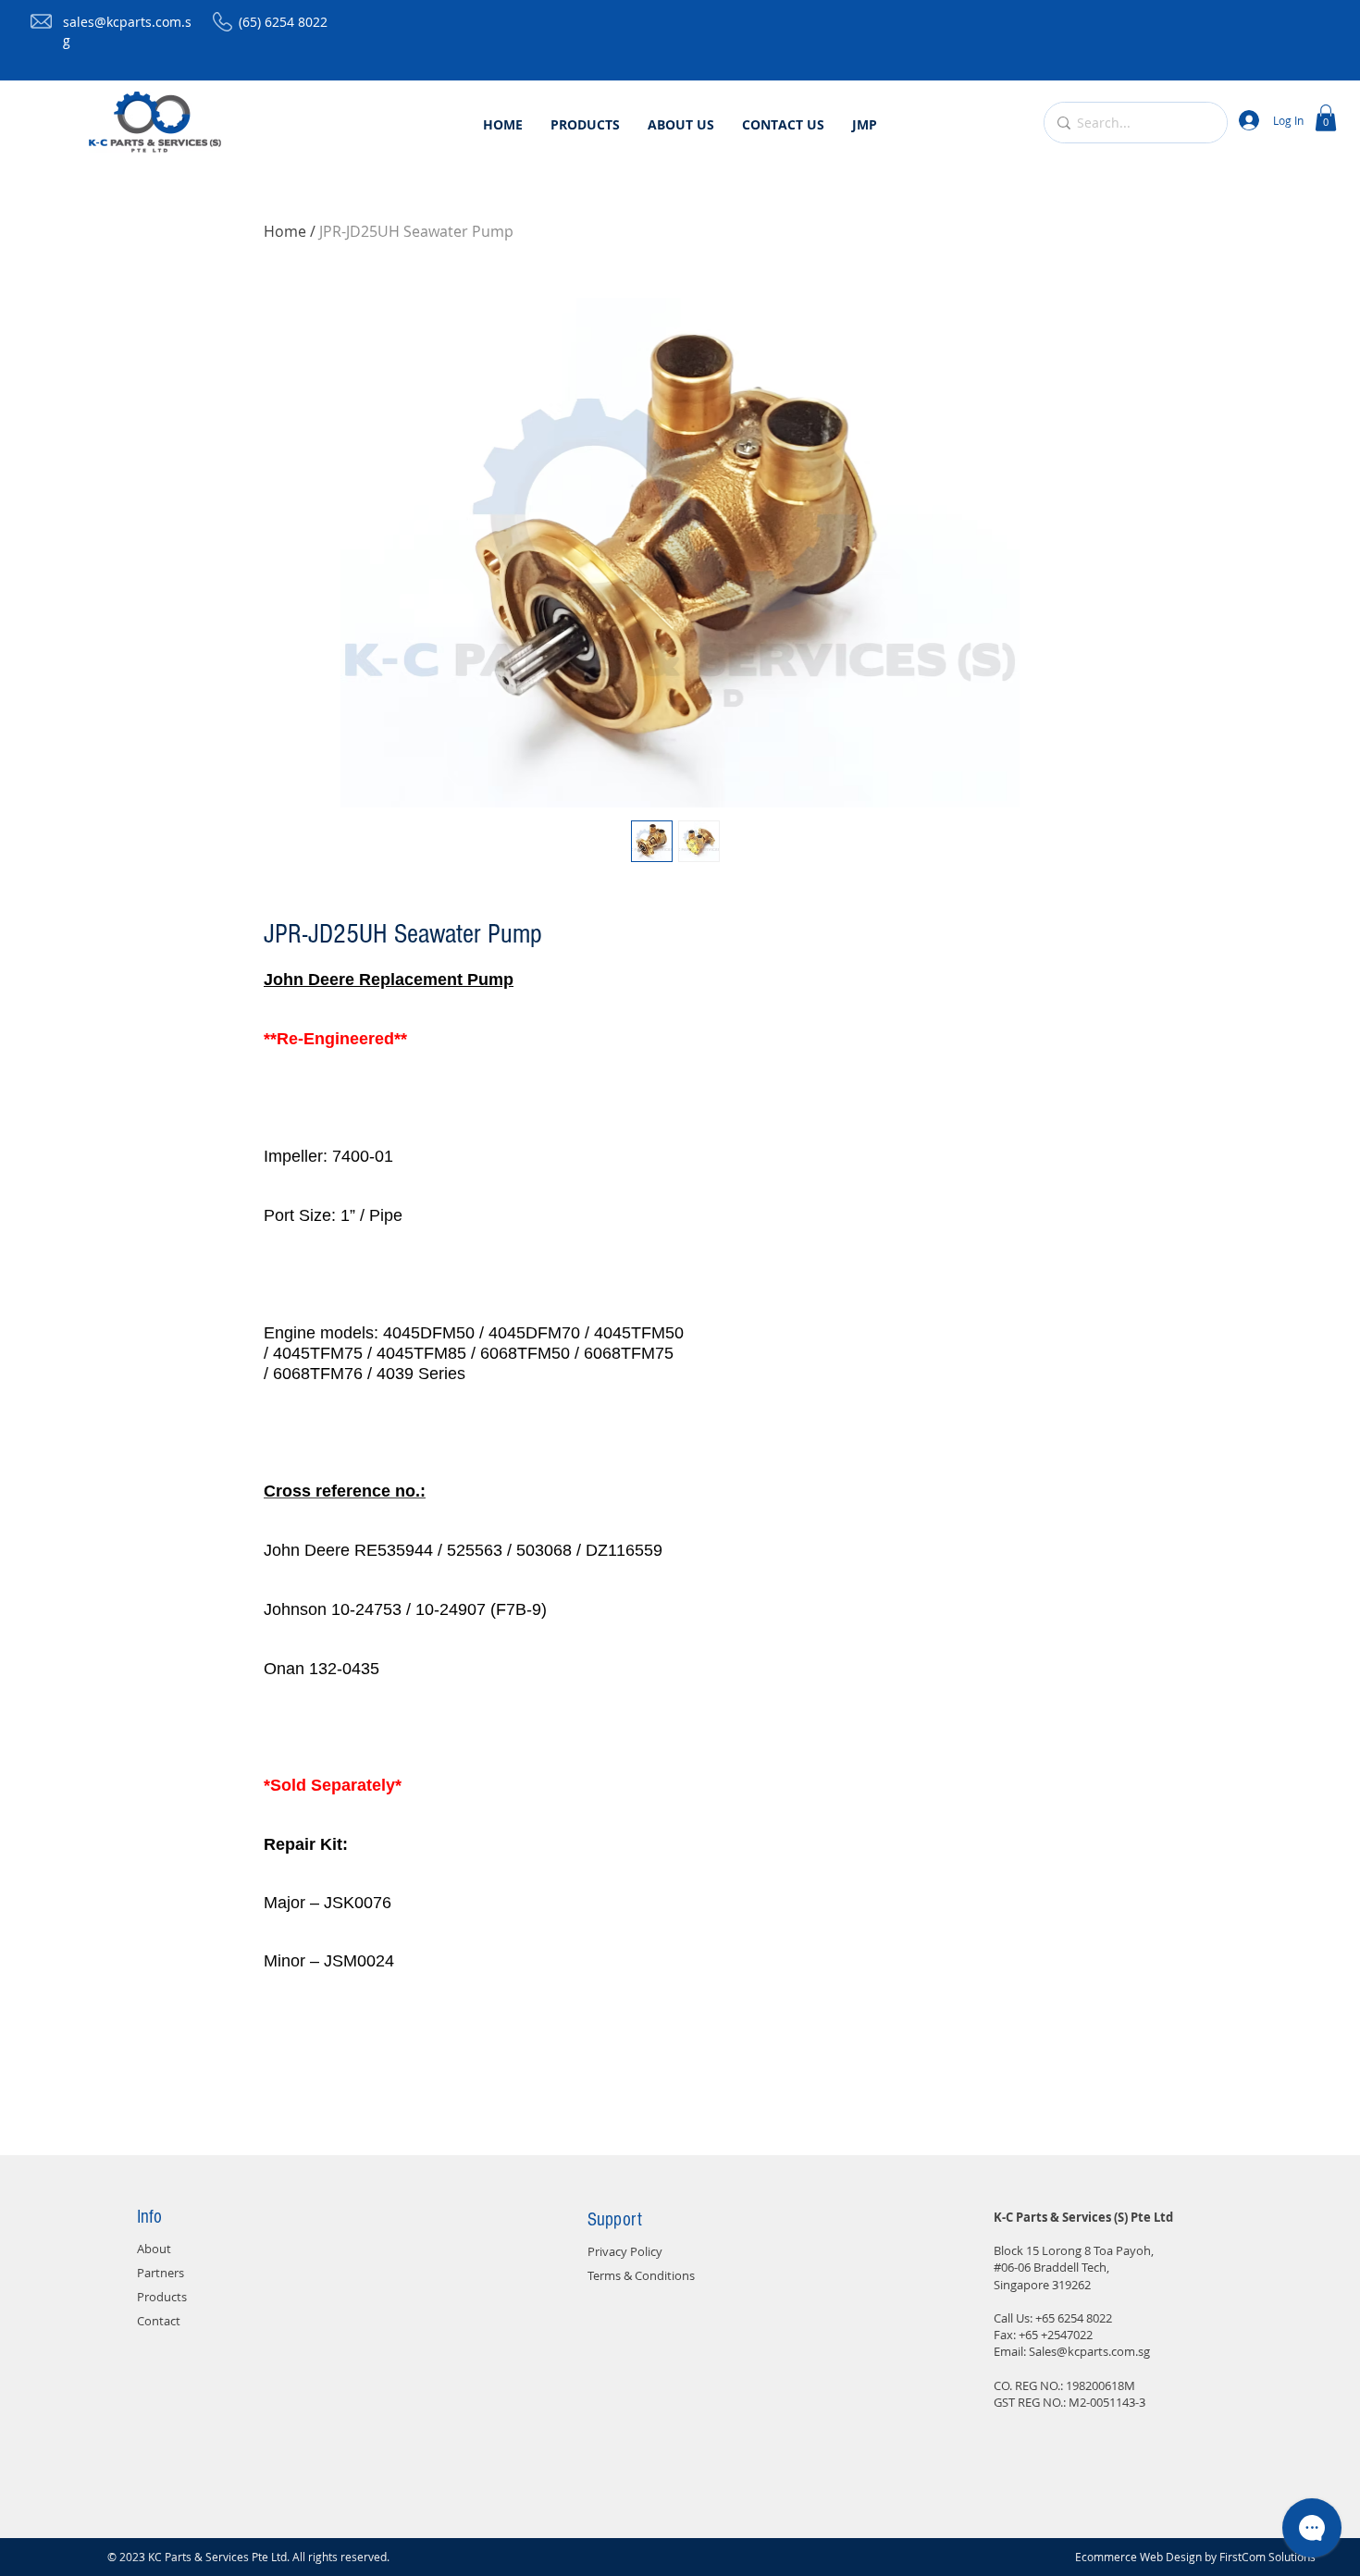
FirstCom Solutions (1267, 2557)
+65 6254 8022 (1074, 2318)
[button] (1326, 118)
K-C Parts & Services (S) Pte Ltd (1083, 2217)
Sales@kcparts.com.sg (1089, 2351)
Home (285, 231)
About (154, 2249)
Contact (159, 2321)
